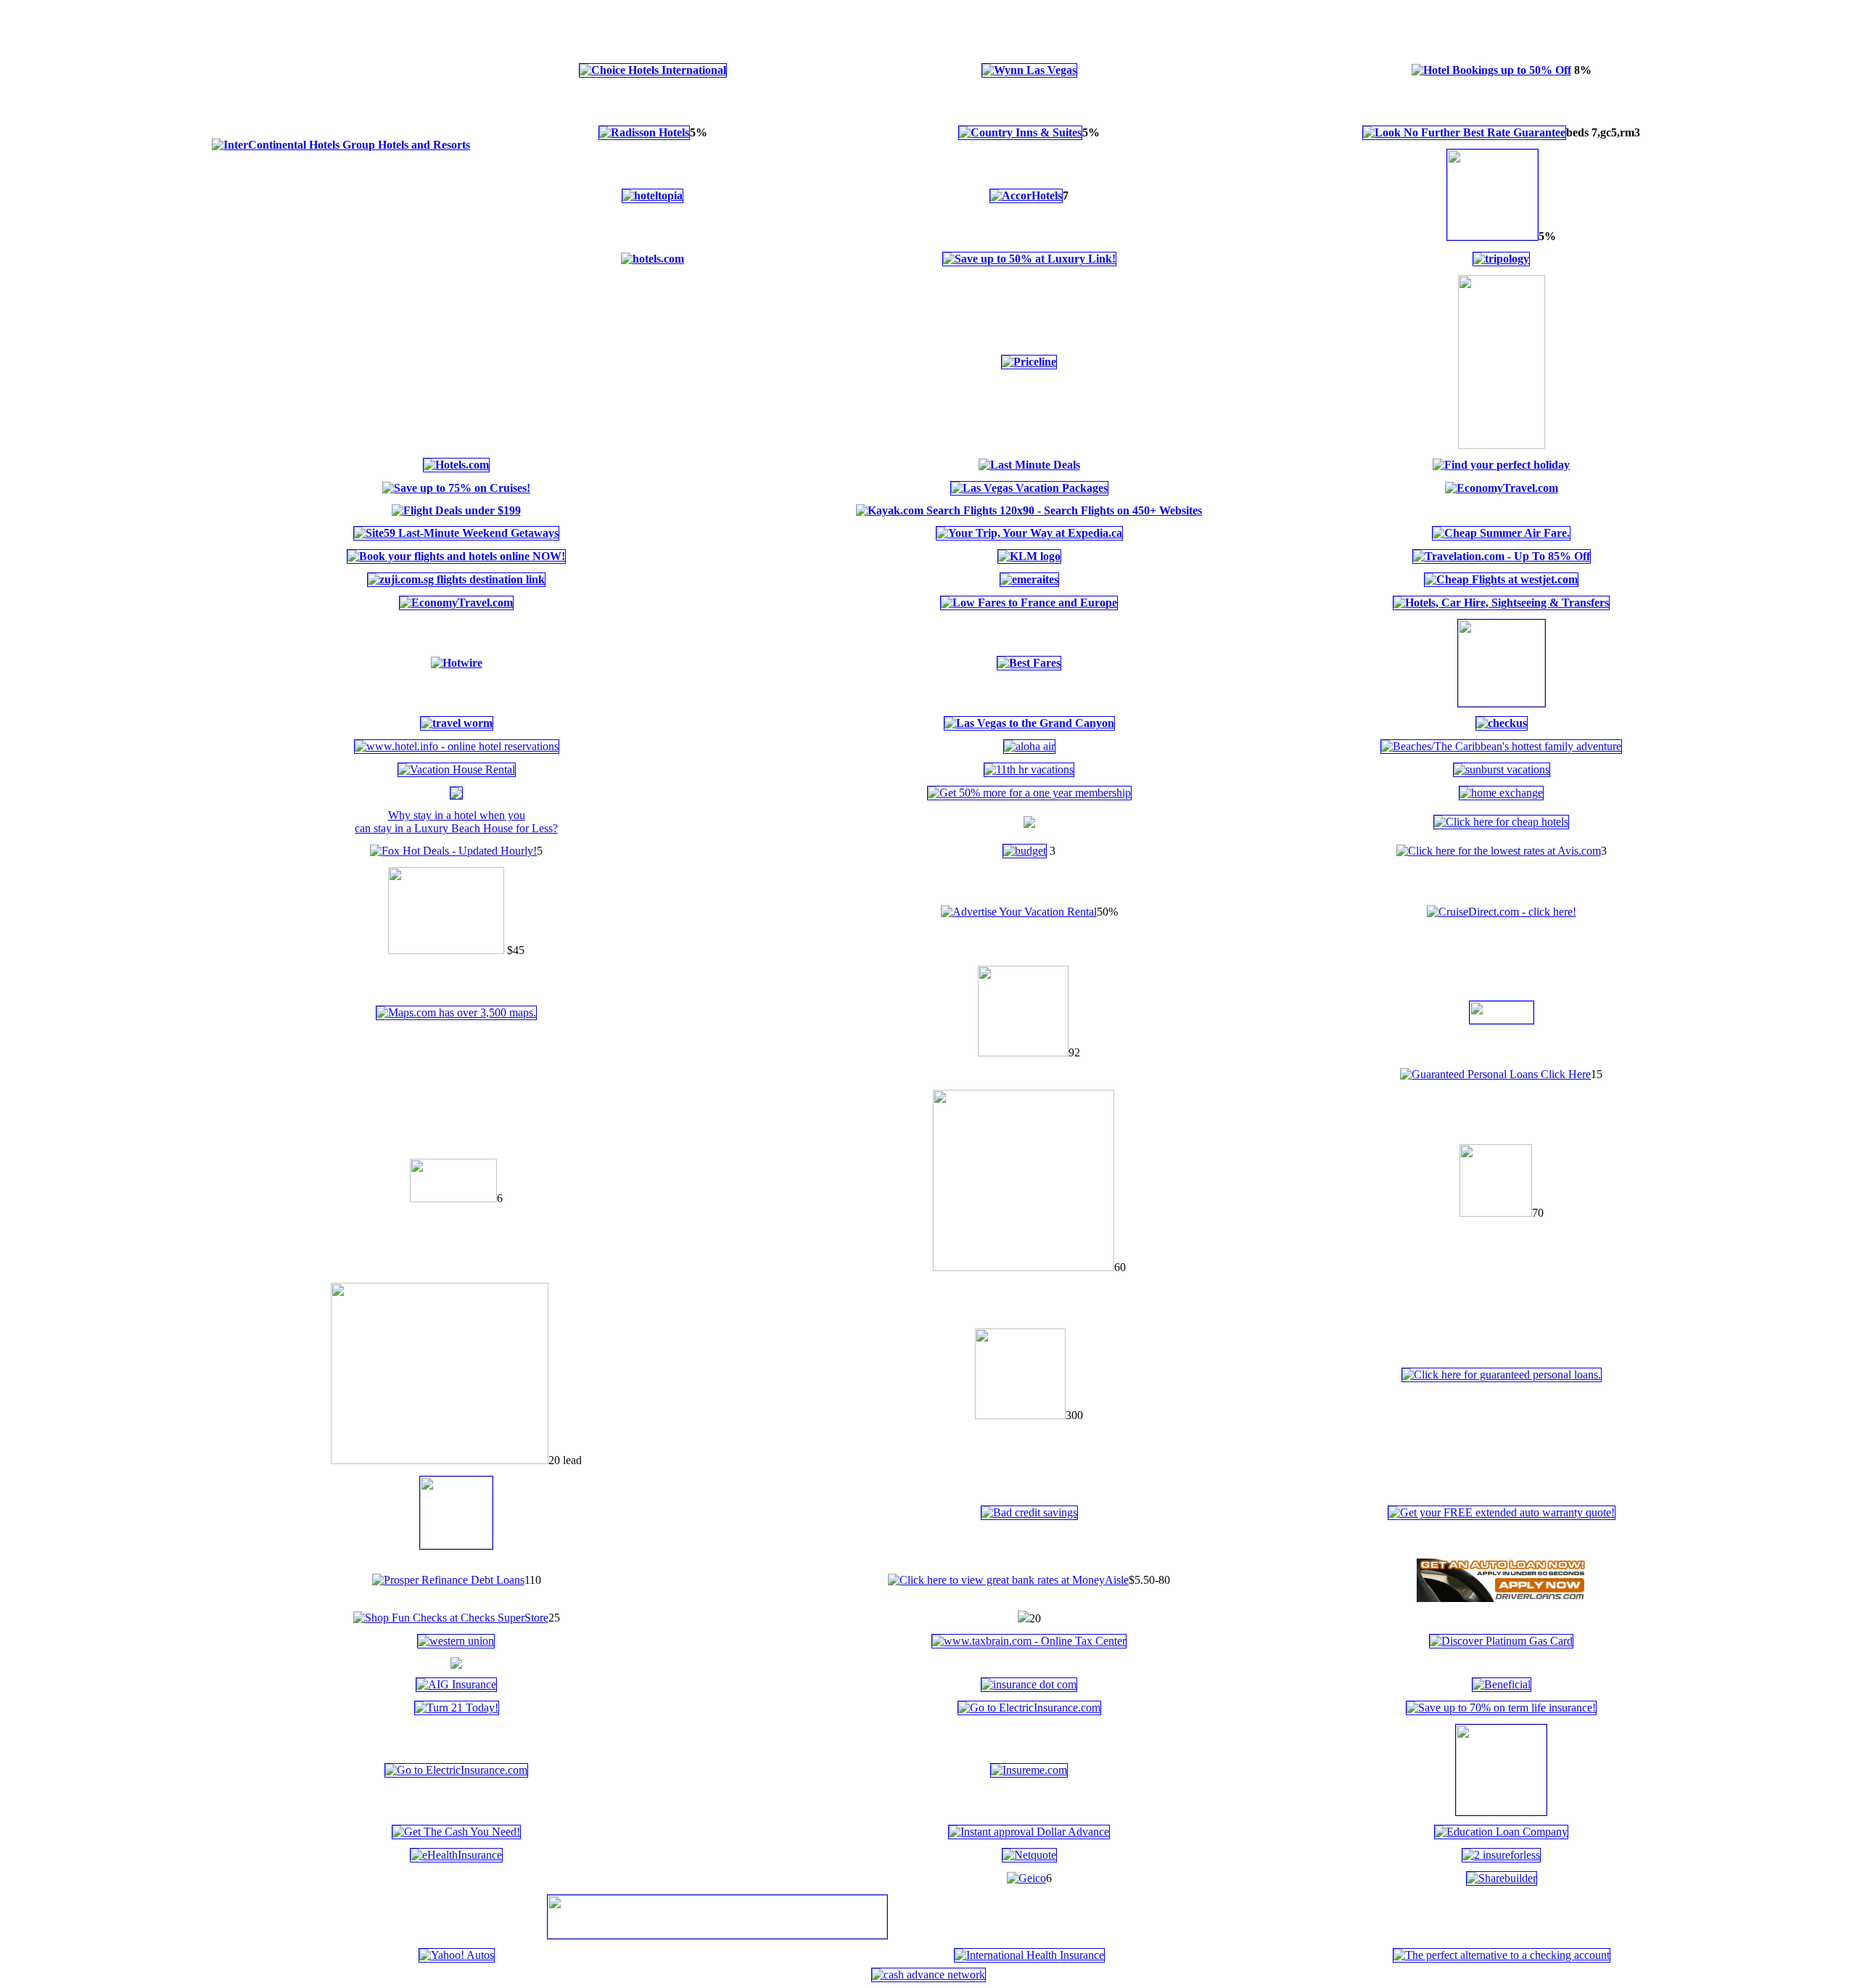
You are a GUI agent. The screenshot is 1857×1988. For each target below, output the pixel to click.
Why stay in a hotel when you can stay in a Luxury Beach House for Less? (456, 822)
